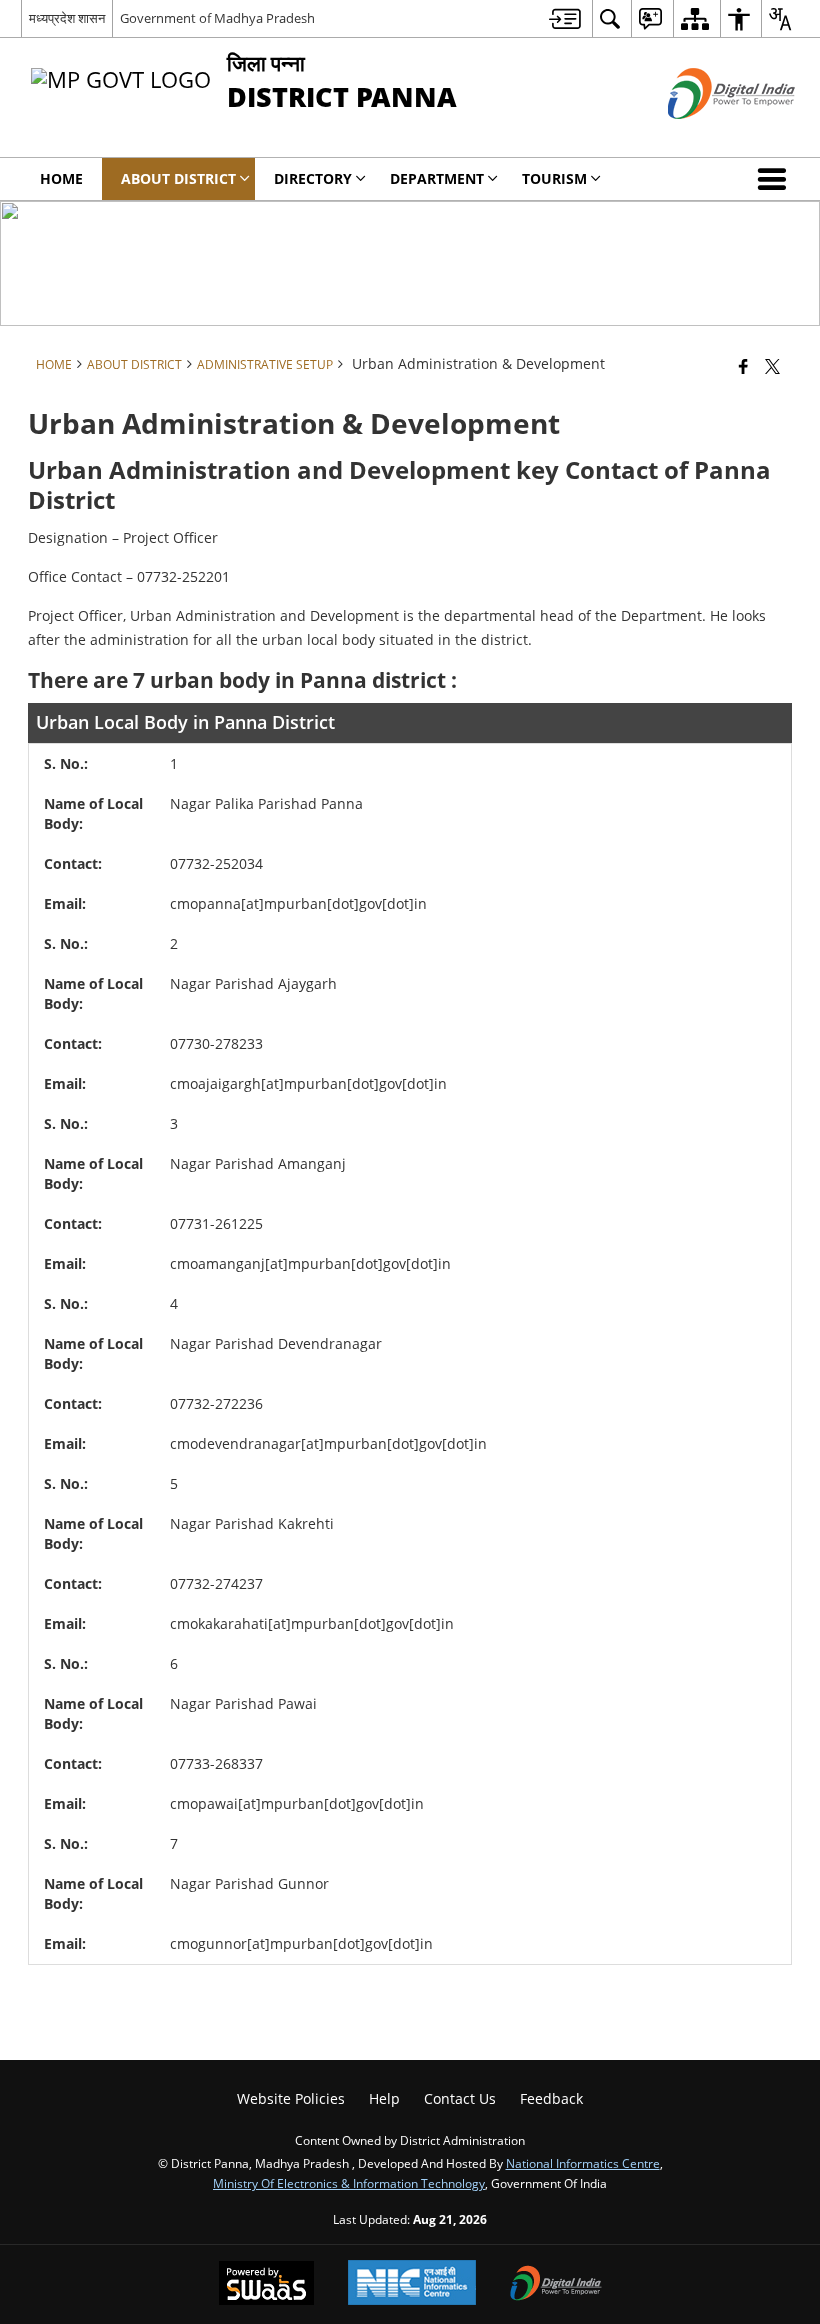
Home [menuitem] (61, 178)
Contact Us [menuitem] (460, 2098)
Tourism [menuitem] (554, 178)
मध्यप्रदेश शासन (67, 18)
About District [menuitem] (178, 178)
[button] (776, 179)
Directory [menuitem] (313, 178)
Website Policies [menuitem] (291, 2098)
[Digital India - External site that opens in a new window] (706, 135)
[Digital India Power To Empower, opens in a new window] (556, 2285)
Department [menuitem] (437, 178)
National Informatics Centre (583, 2163)
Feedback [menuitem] (551, 2098)
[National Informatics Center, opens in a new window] (412, 2284)
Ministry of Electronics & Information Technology (349, 2183)
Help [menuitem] (384, 2098)
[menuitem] (565, 18)
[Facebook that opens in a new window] (743, 366)
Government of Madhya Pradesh (217, 18)
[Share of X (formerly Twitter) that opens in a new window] (772, 366)
